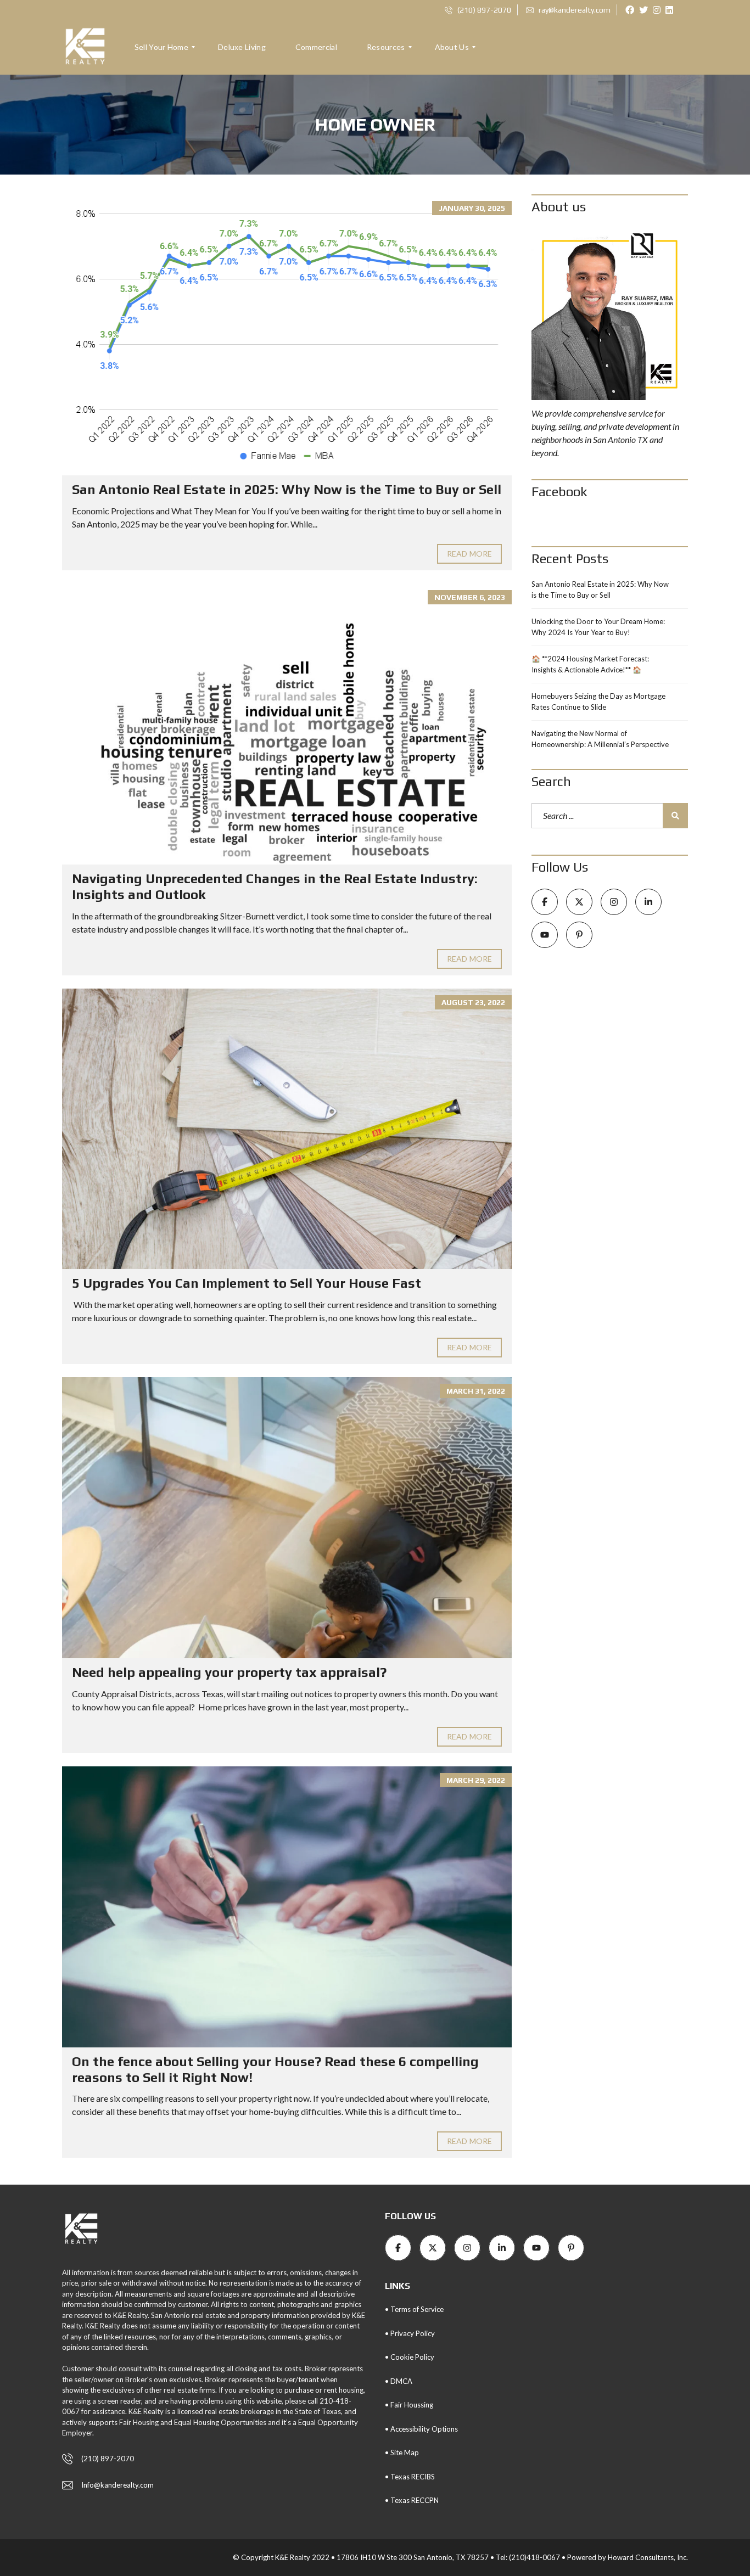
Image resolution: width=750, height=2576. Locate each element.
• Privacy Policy (410, 2333)
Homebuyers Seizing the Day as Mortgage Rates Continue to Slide (598, 701)
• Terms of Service (414, 2309)
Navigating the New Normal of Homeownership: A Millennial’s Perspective (600, 739)
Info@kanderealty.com (117, 2485)
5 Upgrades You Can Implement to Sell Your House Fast (247, 1283)
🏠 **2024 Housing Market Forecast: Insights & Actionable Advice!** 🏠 (590, 664)
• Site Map (402, 2452)
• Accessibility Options (421, 2429)
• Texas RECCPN (412, 2500)
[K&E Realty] (85, 47)
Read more (469, 554)
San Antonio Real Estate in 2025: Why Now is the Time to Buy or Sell (287, 489)
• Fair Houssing (409, 2405)
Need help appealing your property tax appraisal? (229, 1672)
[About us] (610, 314)
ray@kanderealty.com (574, 10)
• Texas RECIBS (410, 2477)
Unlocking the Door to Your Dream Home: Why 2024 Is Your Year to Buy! (598, 627)
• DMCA (399, 2381)
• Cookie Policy (410, 2357)
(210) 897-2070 (483, 10)
